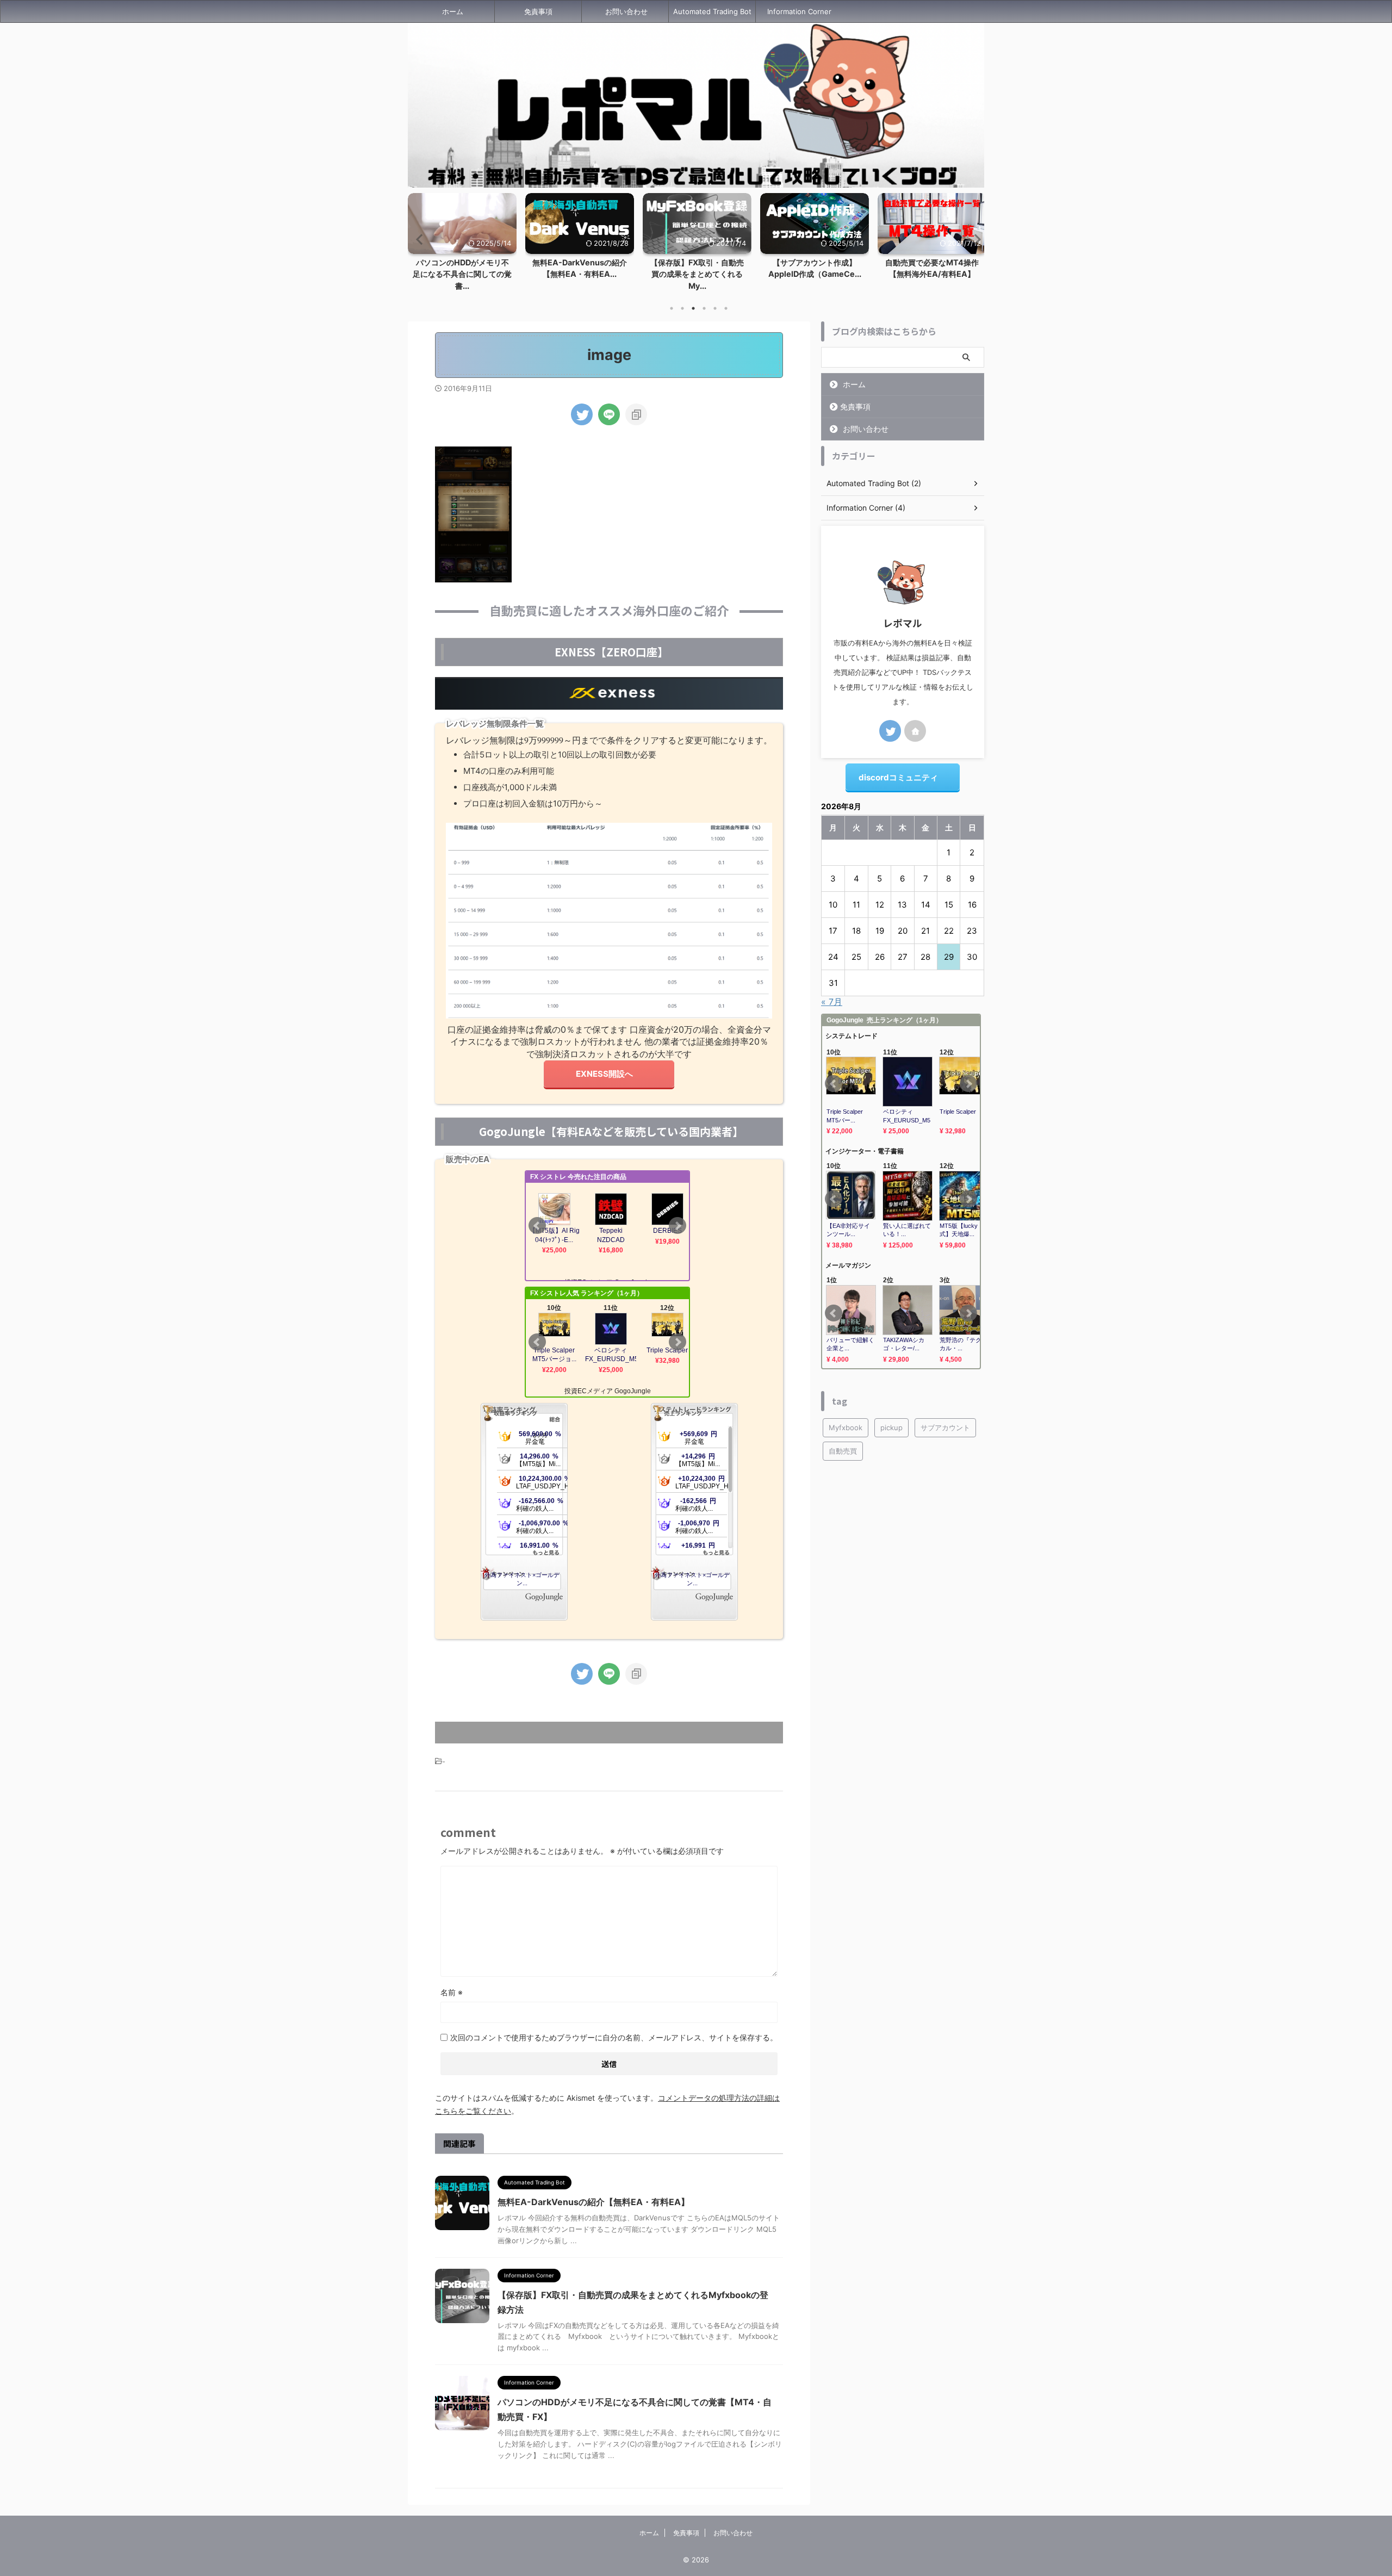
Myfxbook (846, 1427)
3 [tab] (693, 308)
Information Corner (799, 11)
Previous (418, 239)
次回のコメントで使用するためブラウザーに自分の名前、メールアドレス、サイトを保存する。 (614, 2037)
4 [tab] (704, 308)
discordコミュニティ (898, 777)
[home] (915, 731)
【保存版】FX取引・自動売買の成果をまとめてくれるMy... (697, 274)
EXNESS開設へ (604, 1074)
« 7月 (832, 1002)
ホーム (453, 11)
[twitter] (582, 414)
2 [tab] (682, 308)
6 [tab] (726, 308)
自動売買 (843, 1451)
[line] (609, 414)
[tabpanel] (580, 239)
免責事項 (538, 11)
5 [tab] (715, 308)
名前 (452, 1992)
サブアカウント (945, 1427)
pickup (891, 1427)
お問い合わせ (626, 11)
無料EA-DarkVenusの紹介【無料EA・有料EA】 (594, 2202)
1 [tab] (672, 308)
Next (974, 239)
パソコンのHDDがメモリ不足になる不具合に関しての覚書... (462, 274)
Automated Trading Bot (712, 11)
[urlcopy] (636, 414)
